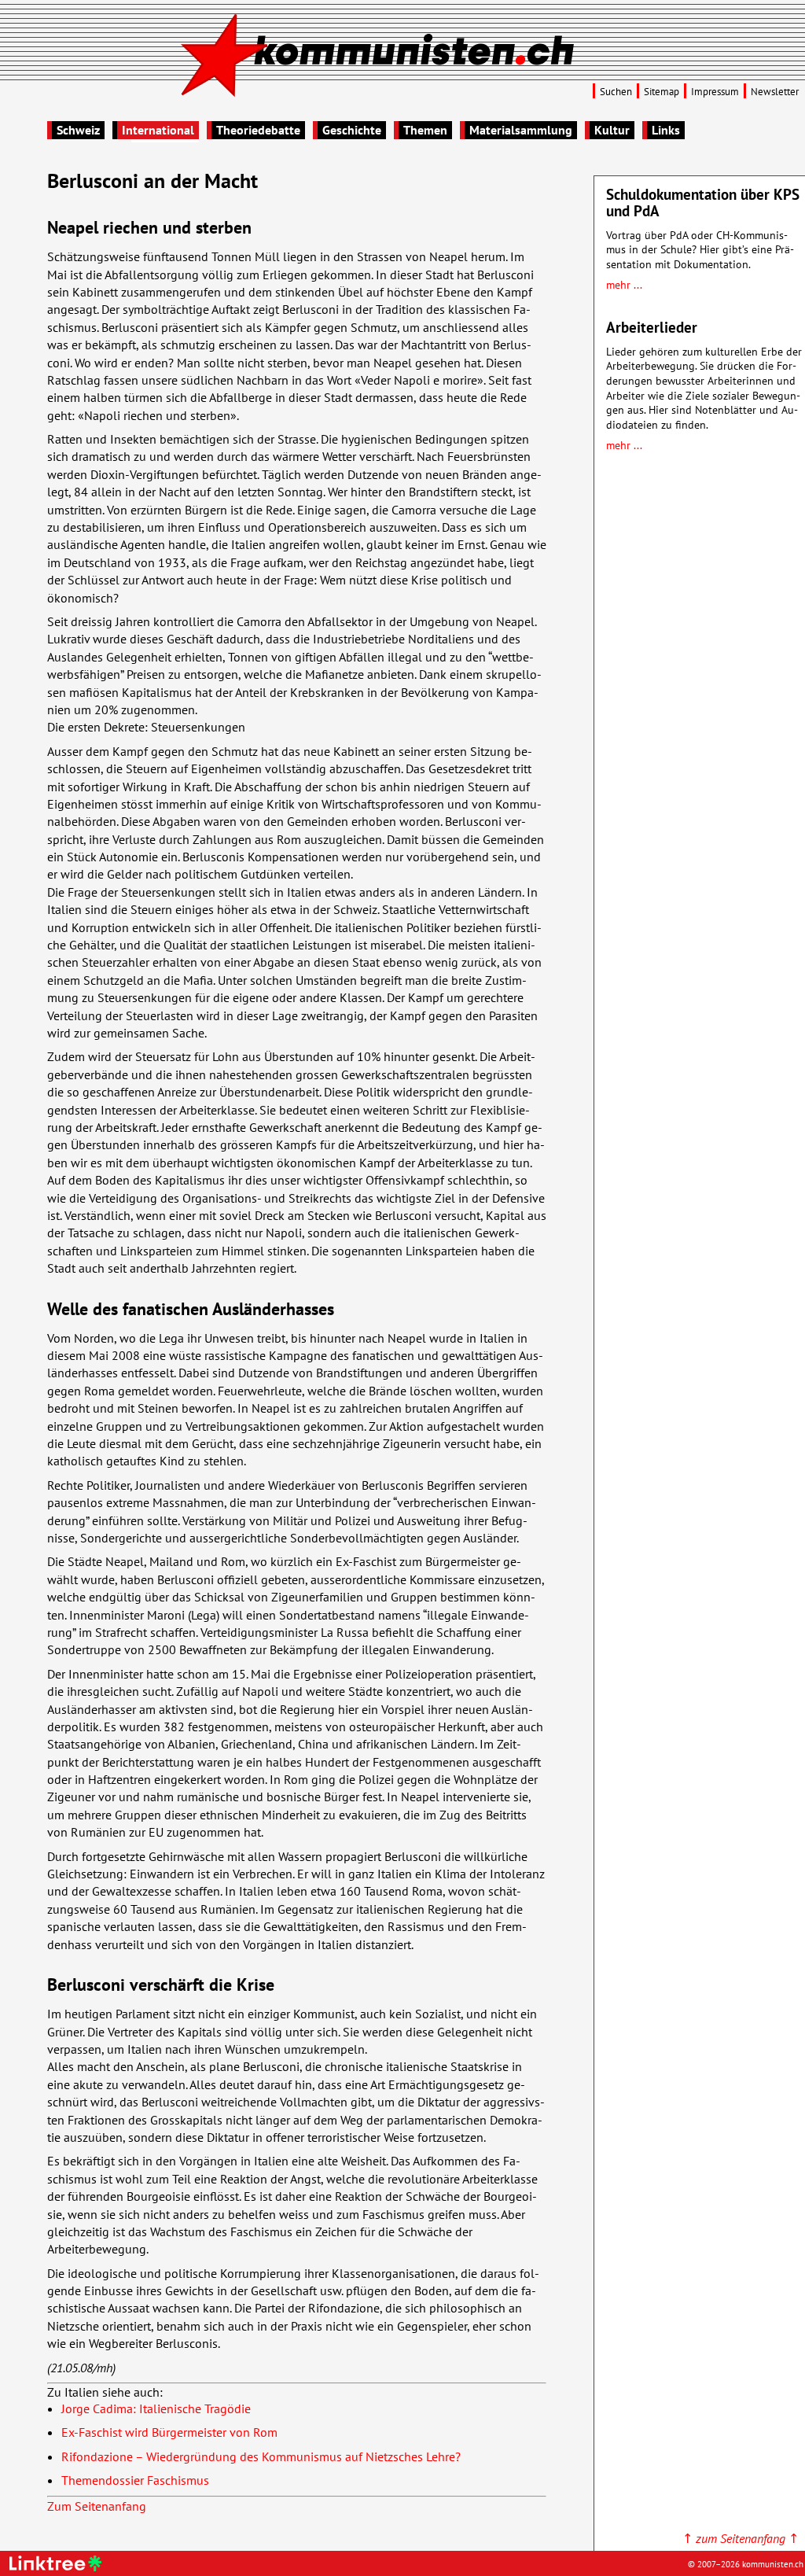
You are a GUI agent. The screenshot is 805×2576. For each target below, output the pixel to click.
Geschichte (352, 130)
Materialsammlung (521, 130)
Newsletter (775, 92)
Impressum (715, 92)
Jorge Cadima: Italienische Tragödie (156, 2408)
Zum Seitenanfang (97, 2506)
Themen (425, 130)
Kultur (612, 130)
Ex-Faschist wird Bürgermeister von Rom (169, 2432)
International (158, 130)
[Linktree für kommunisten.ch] (58, 2567)
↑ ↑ (741, 2538)
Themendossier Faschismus (135, 2480)
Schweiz (78, 130)
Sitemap (662, 92)
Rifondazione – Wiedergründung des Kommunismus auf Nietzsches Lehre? (261, 2456)
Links (666, 130)
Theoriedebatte (258, 130)
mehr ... (624, 284)
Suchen (616, 92)
